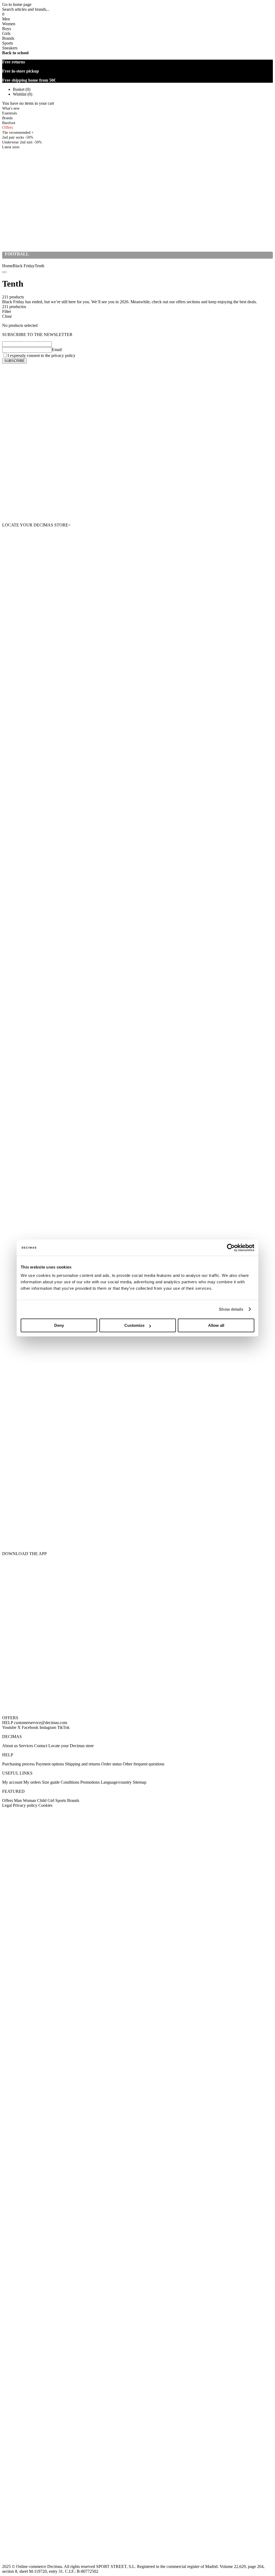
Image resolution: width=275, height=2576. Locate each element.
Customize (134, 1325)
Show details (231, 1309)
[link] (11, 147)
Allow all (216, 1325)
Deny (59, 1325)
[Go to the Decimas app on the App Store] (137, 1511)
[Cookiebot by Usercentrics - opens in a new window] (231, 1248)
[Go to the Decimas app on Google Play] (137, 1430)
